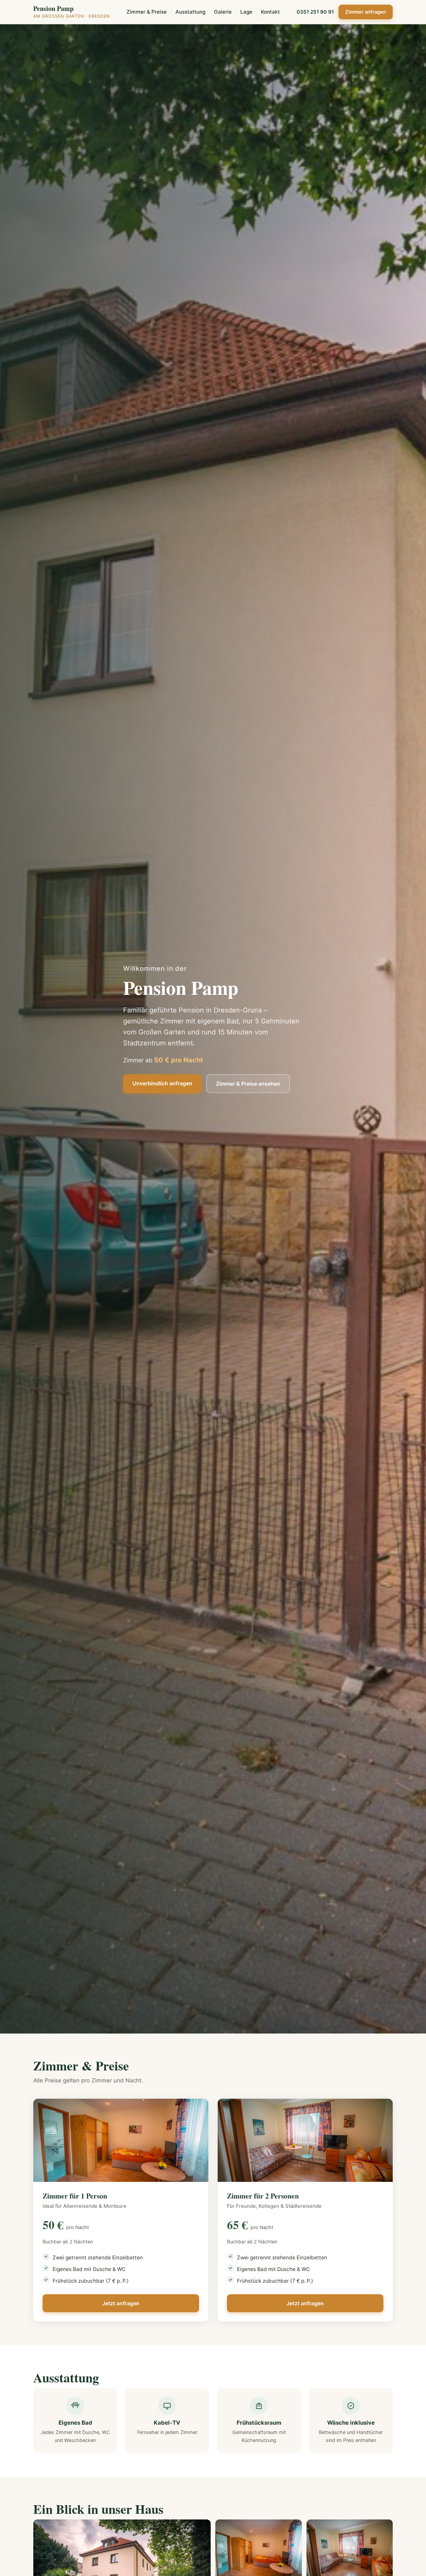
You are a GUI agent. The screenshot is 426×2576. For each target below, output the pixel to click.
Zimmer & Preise (147, 12)
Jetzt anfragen (121, 2303)
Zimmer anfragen (366, 12)
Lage (246, 12)
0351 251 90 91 (315, 12)
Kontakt (270, 12)
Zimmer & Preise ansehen (248, 1084)
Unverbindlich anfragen (162, 1083)
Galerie (223, 12)
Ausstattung (190, 12)
